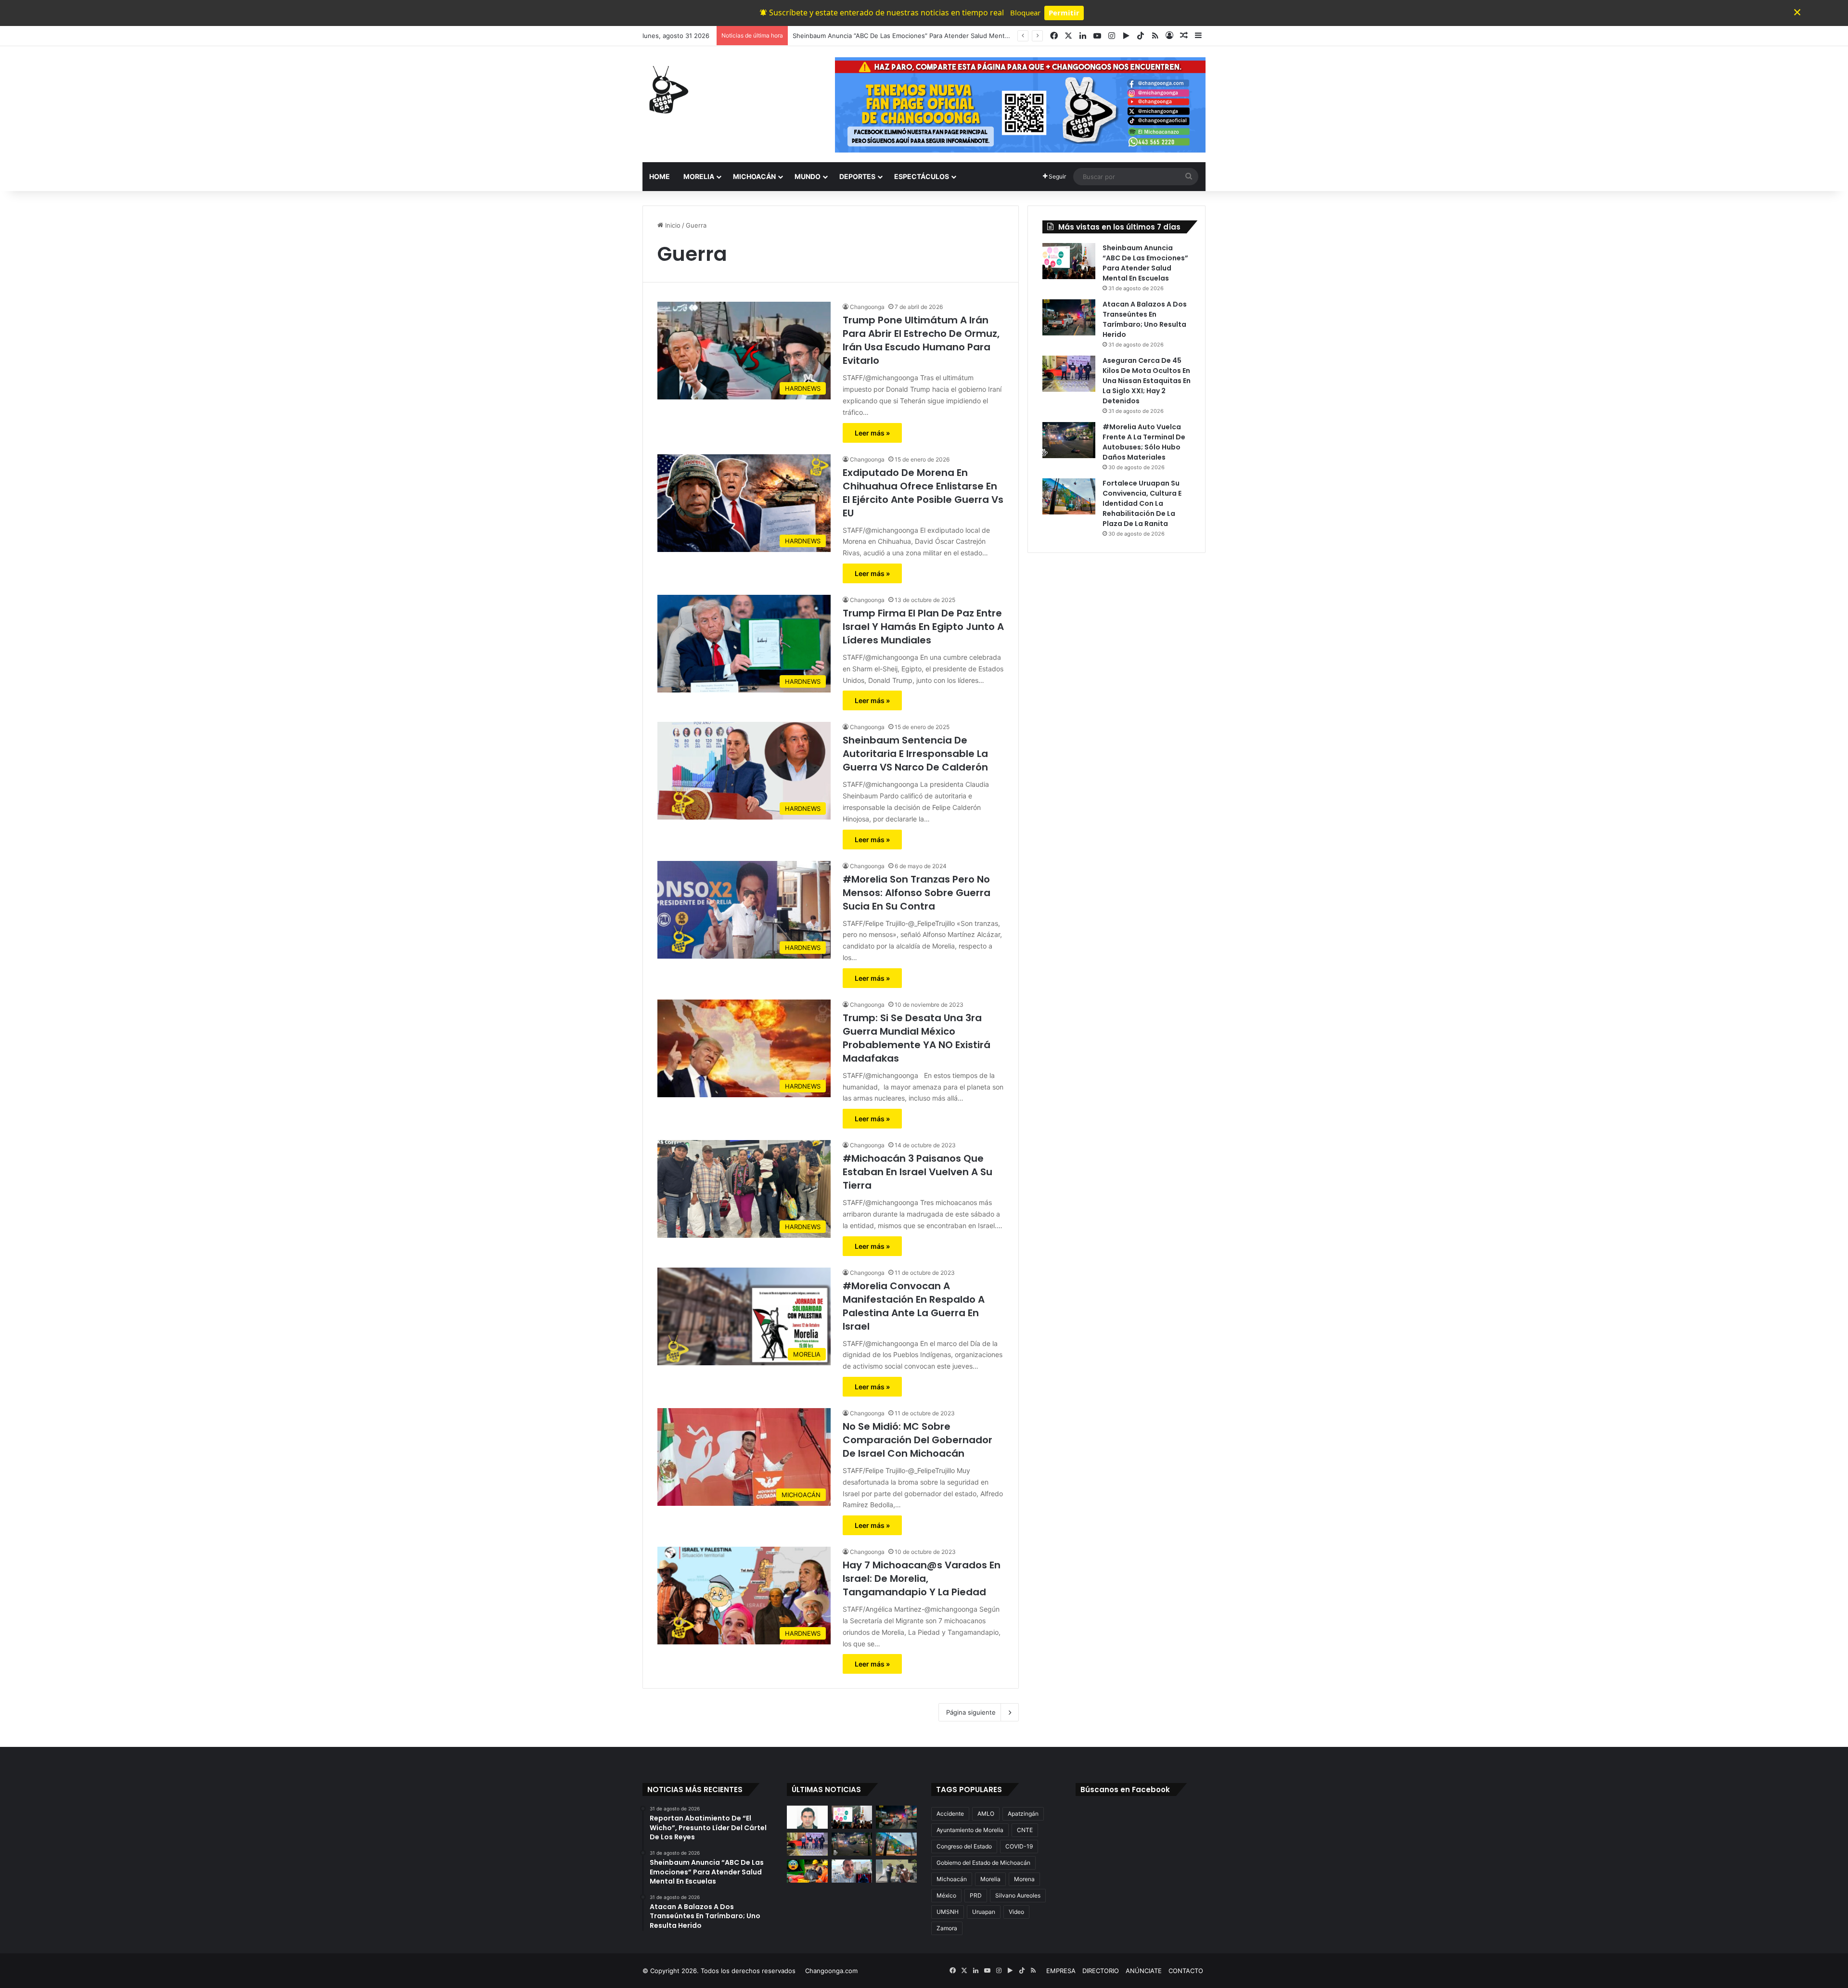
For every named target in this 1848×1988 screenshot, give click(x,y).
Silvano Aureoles (1018, 1895)
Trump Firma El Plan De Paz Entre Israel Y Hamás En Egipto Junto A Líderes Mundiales (923, 627)
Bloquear (1025, 13)
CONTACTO (1186, 1971)
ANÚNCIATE (1144, 1971)
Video (1016, 1912)
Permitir (1064, 13)
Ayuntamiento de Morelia (970, 1830)
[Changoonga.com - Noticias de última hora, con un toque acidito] (667, 90)
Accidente (950, 1814)
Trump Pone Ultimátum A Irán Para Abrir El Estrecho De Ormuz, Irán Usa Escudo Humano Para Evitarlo (921, 340)
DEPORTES (857, 176)
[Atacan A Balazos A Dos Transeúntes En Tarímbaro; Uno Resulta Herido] (1069, 317)
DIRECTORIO (1101, 1971)
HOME (660, 176)
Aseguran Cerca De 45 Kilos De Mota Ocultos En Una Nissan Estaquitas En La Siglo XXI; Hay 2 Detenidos (1147, 381)
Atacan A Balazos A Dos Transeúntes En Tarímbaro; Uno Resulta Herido (900, 36)
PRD (976, 1895)
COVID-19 (1019, 1846)
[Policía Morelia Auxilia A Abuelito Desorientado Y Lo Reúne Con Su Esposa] (896, 1871)
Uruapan (984, 1912)
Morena (1024, 1879)
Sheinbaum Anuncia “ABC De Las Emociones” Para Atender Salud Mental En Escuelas (1145, 263)
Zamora (947, 1928)
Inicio (672, 225)
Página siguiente (971, 1712)
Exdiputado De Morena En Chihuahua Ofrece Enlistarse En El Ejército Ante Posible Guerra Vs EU (923, 493)
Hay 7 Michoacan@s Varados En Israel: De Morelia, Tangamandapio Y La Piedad (922, 1578)
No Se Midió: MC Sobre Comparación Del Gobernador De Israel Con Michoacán (918, 1440)
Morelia (990, 1879)
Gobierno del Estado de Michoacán (983, 1863)
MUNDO (808, 176)
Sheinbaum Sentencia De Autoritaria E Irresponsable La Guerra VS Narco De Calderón (915, 754)
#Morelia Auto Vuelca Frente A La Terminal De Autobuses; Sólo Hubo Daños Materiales (1144, 442)
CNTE (1025, 1830)
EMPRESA (1061, 1971)
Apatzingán (1023, 1814)
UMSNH (948, 1912)
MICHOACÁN (754, 176)
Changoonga (867, 307)
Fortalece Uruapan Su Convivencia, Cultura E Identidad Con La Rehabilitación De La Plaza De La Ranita (1142, 503)
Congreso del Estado (964, 1846)
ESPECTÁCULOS (922, 176)
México (946, 1895)
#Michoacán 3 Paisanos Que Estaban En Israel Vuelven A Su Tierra (918, 1172)
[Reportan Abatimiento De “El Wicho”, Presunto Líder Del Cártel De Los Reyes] (807, 1817)
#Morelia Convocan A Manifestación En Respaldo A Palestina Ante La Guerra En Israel (914, 1306)
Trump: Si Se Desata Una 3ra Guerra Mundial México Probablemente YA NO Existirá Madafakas (917, 1038)
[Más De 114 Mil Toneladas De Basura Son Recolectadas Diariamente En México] (807, 1871)
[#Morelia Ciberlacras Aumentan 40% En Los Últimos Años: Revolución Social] (852, 1871)
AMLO (986, 1814)
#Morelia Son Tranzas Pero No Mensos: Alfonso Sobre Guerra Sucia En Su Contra (917, 893)
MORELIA (699, 176)
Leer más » (872, 433)
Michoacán (952, 1879)
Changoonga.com (831, 1971)
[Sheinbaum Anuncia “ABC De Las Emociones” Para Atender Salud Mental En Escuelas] (1069, 261)
